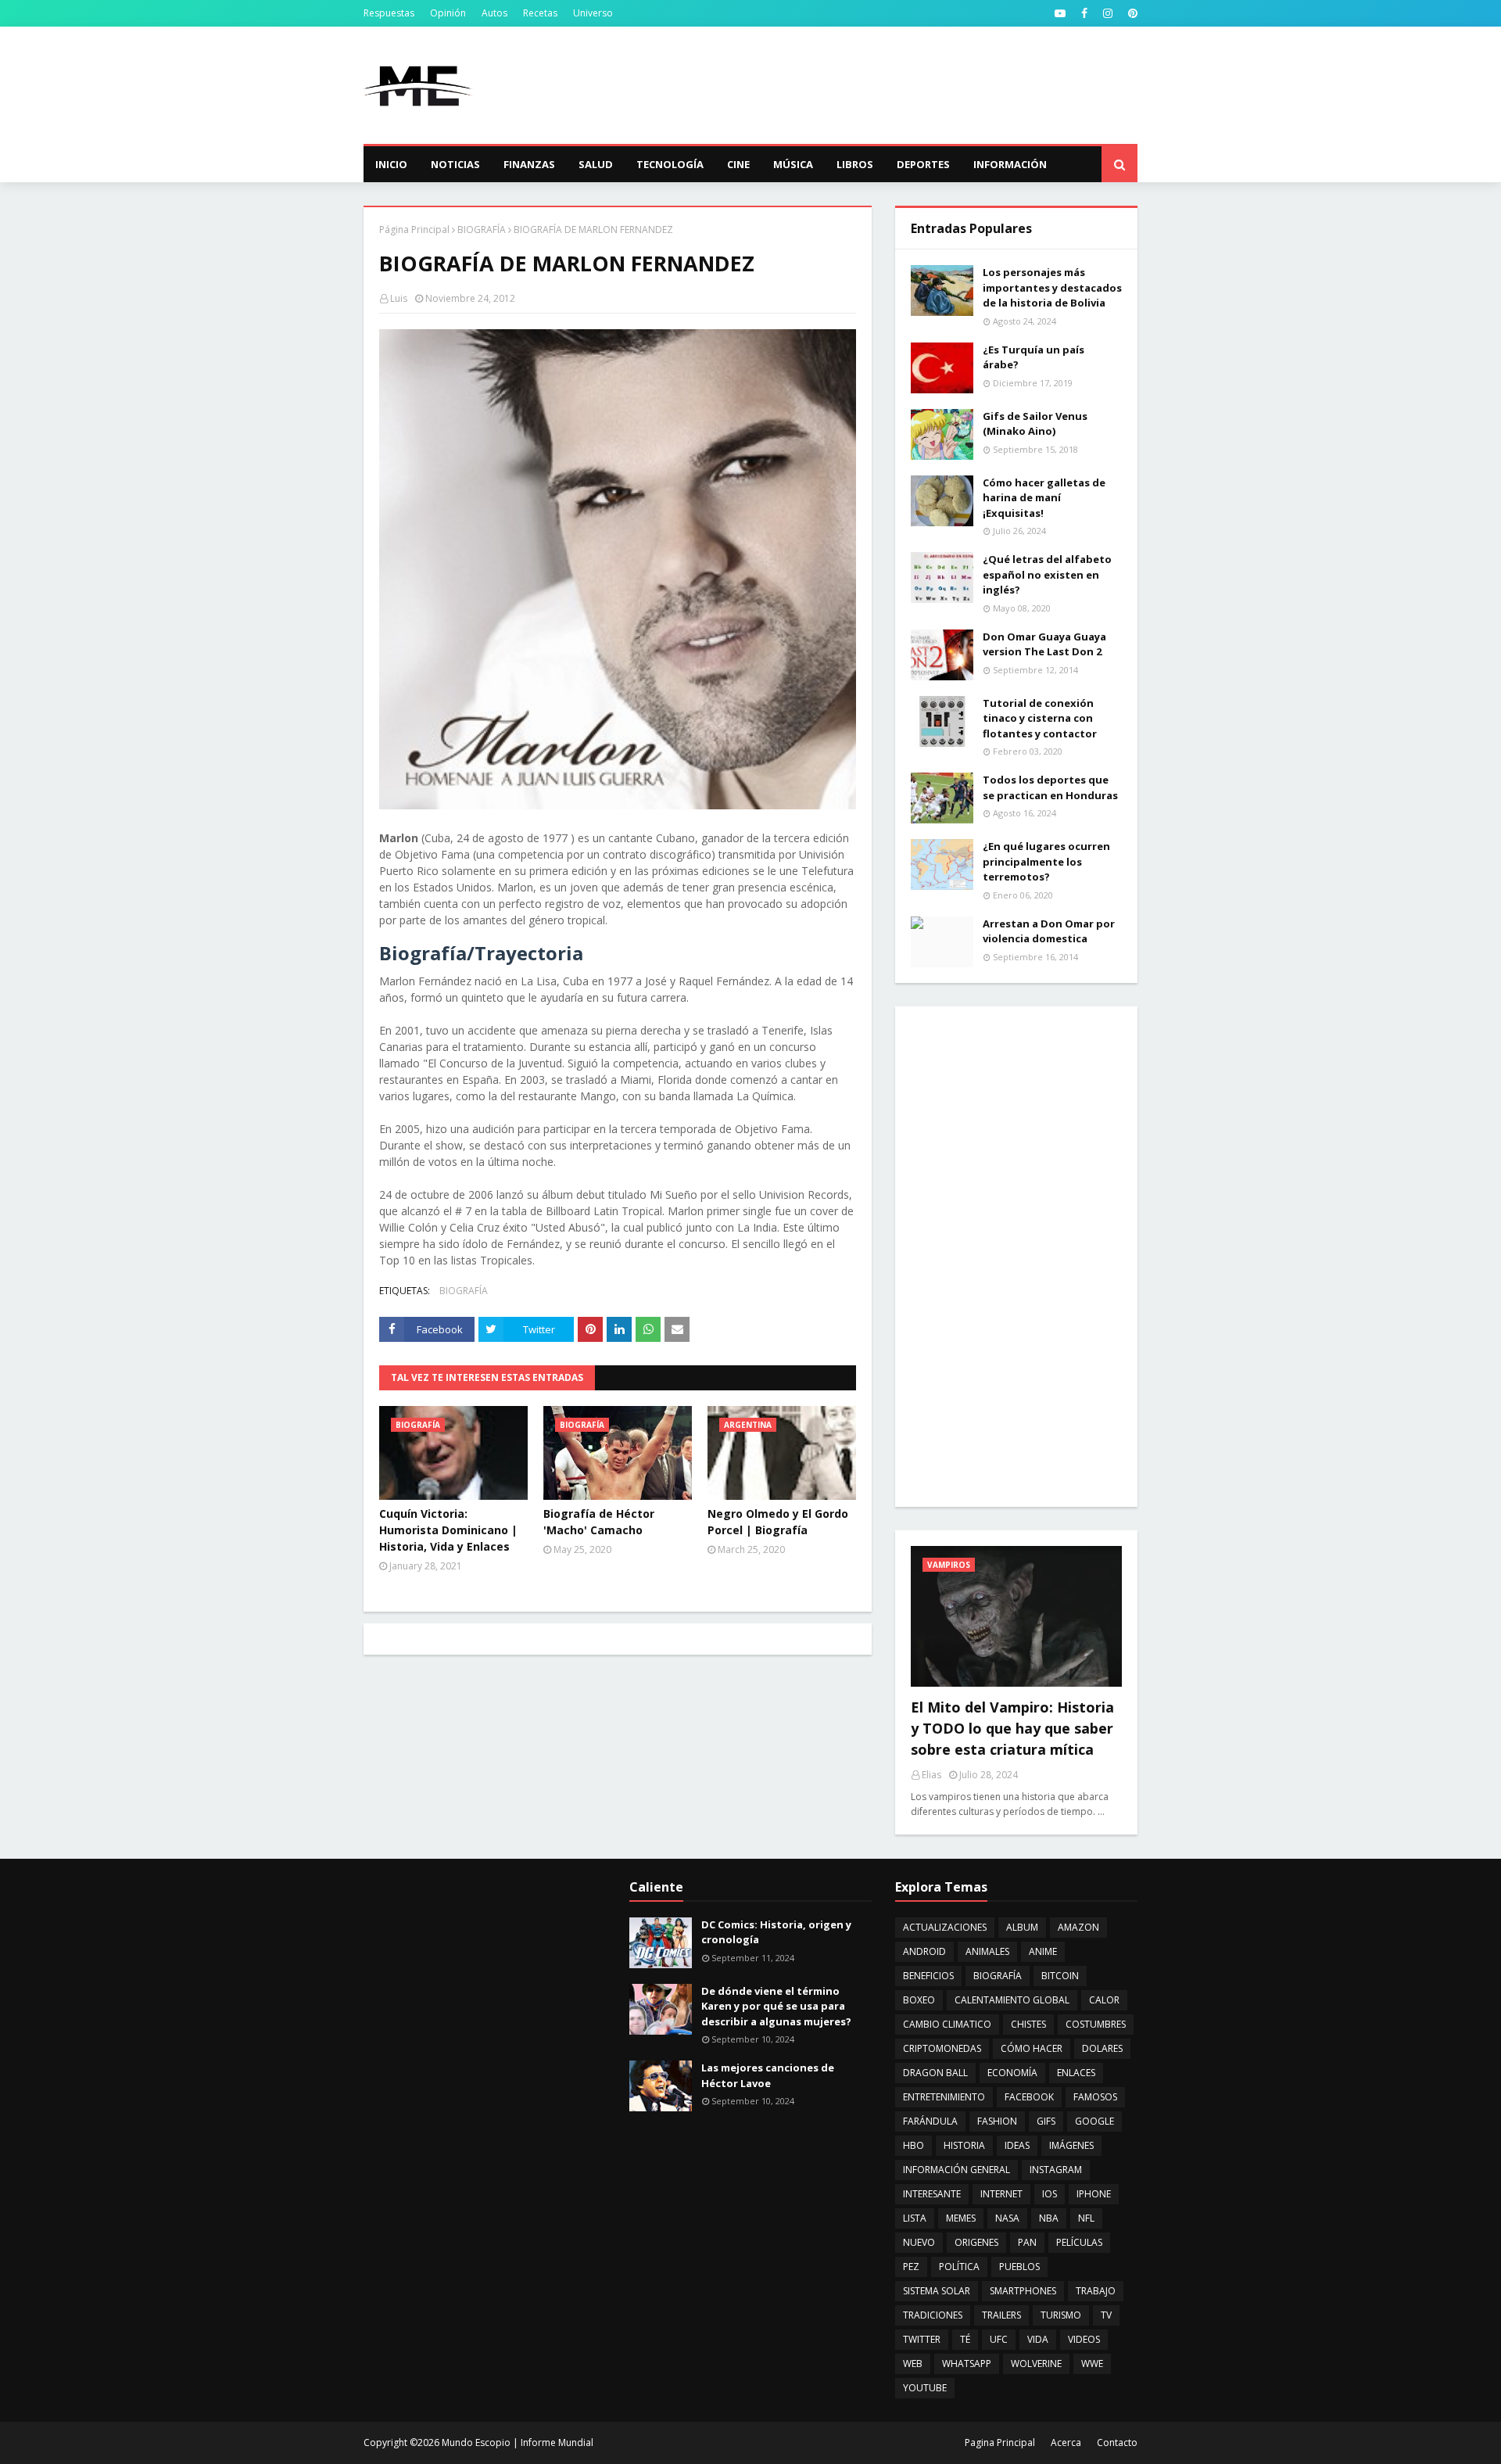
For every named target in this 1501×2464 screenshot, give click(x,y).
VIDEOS (1084, 2339)
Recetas (540, 13)
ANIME (1043, 1951)
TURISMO (1061, 2315)
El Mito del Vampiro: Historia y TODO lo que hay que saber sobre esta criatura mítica (1012, 1728)
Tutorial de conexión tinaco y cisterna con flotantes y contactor (1040, 718)
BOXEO (919, 2000)
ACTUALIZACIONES (945, 1927)
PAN (1027, 2242)
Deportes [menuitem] (923, 164)
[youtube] (1060, 13)
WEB (913, 2364)
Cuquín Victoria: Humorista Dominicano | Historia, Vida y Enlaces (448, 1530)
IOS (1050, 2194)
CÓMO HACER (1032, 2048)
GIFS (1046, 2121)
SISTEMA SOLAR (937, 2291)
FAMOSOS (1095, 2097)
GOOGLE (1094, 2121)
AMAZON (1078, 1927)
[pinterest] (1131, 13)
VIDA (1038, 2339)
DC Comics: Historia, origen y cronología (776, 1932)
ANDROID (924, 1951)
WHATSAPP (967, 2364)
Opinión (448, 13)
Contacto (1117, 2442)
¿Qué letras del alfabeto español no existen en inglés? (1047, 574)
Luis (399, 298)
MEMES (961, 2218)
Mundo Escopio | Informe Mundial (518, 2442)
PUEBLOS (1019, 2267)
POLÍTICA (959, 2267)
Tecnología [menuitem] (670, 164)
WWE (1092, 2364)
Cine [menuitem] (738, 164)
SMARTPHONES (1023, 2291)
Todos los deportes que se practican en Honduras (1050, 787)
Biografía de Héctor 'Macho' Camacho (599, 1522)
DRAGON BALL (935, 2073)
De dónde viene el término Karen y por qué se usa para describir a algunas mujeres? (776, 2006)
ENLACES (1076, 2073)
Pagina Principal (1000, 2442)
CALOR (1104, 2000)
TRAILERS (1001, 2315)
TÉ (965, 2339)
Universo (593, 13)
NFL (1086, 2218)
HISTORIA (964, 2145)
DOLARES (1102, 2048)
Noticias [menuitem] (455, 164)
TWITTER (922, 2339)
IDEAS (1017, 2145)
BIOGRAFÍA (482, 230)
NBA (1049, 2218)
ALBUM (1022, 1927)
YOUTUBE (925, 2388)
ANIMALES (987, 1951)
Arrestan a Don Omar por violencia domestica (1049, 931)
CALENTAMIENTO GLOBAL (1012, 2000)
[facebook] (1084, 13)
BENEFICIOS (928, 1976)
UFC (999, 2339)
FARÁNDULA (930, 2121)
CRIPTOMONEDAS (942, 2048)
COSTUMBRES (1096, 2024)
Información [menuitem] (1010, 164)
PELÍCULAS (1079, 2242)
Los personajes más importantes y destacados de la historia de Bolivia (1052, 287)
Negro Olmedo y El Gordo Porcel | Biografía (778, 1522)
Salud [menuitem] (596, 164)
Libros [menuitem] (855, 164)
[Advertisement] (853, 85)
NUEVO (919, 2242)
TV (1106, 2315)
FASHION (997, 2121)
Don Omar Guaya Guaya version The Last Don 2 (1044, 644)
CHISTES (1028, 2024)
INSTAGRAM (1056, 2170)
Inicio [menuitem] (391, 164)
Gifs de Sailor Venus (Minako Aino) (1035, 424)
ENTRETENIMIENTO (944, 2097)
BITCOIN (1060, 1976)
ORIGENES (976, 2242)
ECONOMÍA (1012, 2073)
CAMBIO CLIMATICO (947, 2024)
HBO (913, 2145)
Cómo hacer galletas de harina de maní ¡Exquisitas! (1044, 498)
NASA (1007, 2218)
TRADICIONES (933, 2315)
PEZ (911, 2267)
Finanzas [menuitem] (529, 164)
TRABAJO (1096, 2291)
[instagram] (1108, 13)
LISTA (915, 2218)
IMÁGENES (1071, 2145)
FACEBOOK (1029, 2097)
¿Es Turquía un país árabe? (1034, 357)
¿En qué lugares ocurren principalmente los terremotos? (1046, 861)
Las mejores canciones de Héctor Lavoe (768, 2075)
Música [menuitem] (793, 164)
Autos (494, 13)
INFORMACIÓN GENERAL (956, 2170)
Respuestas (389, 13)
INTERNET (1001, 2194)
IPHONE (1094, 2194)
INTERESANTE (932, 2194)
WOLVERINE (1036, 2364)
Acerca (1066, 2442)
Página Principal (414, 230)
